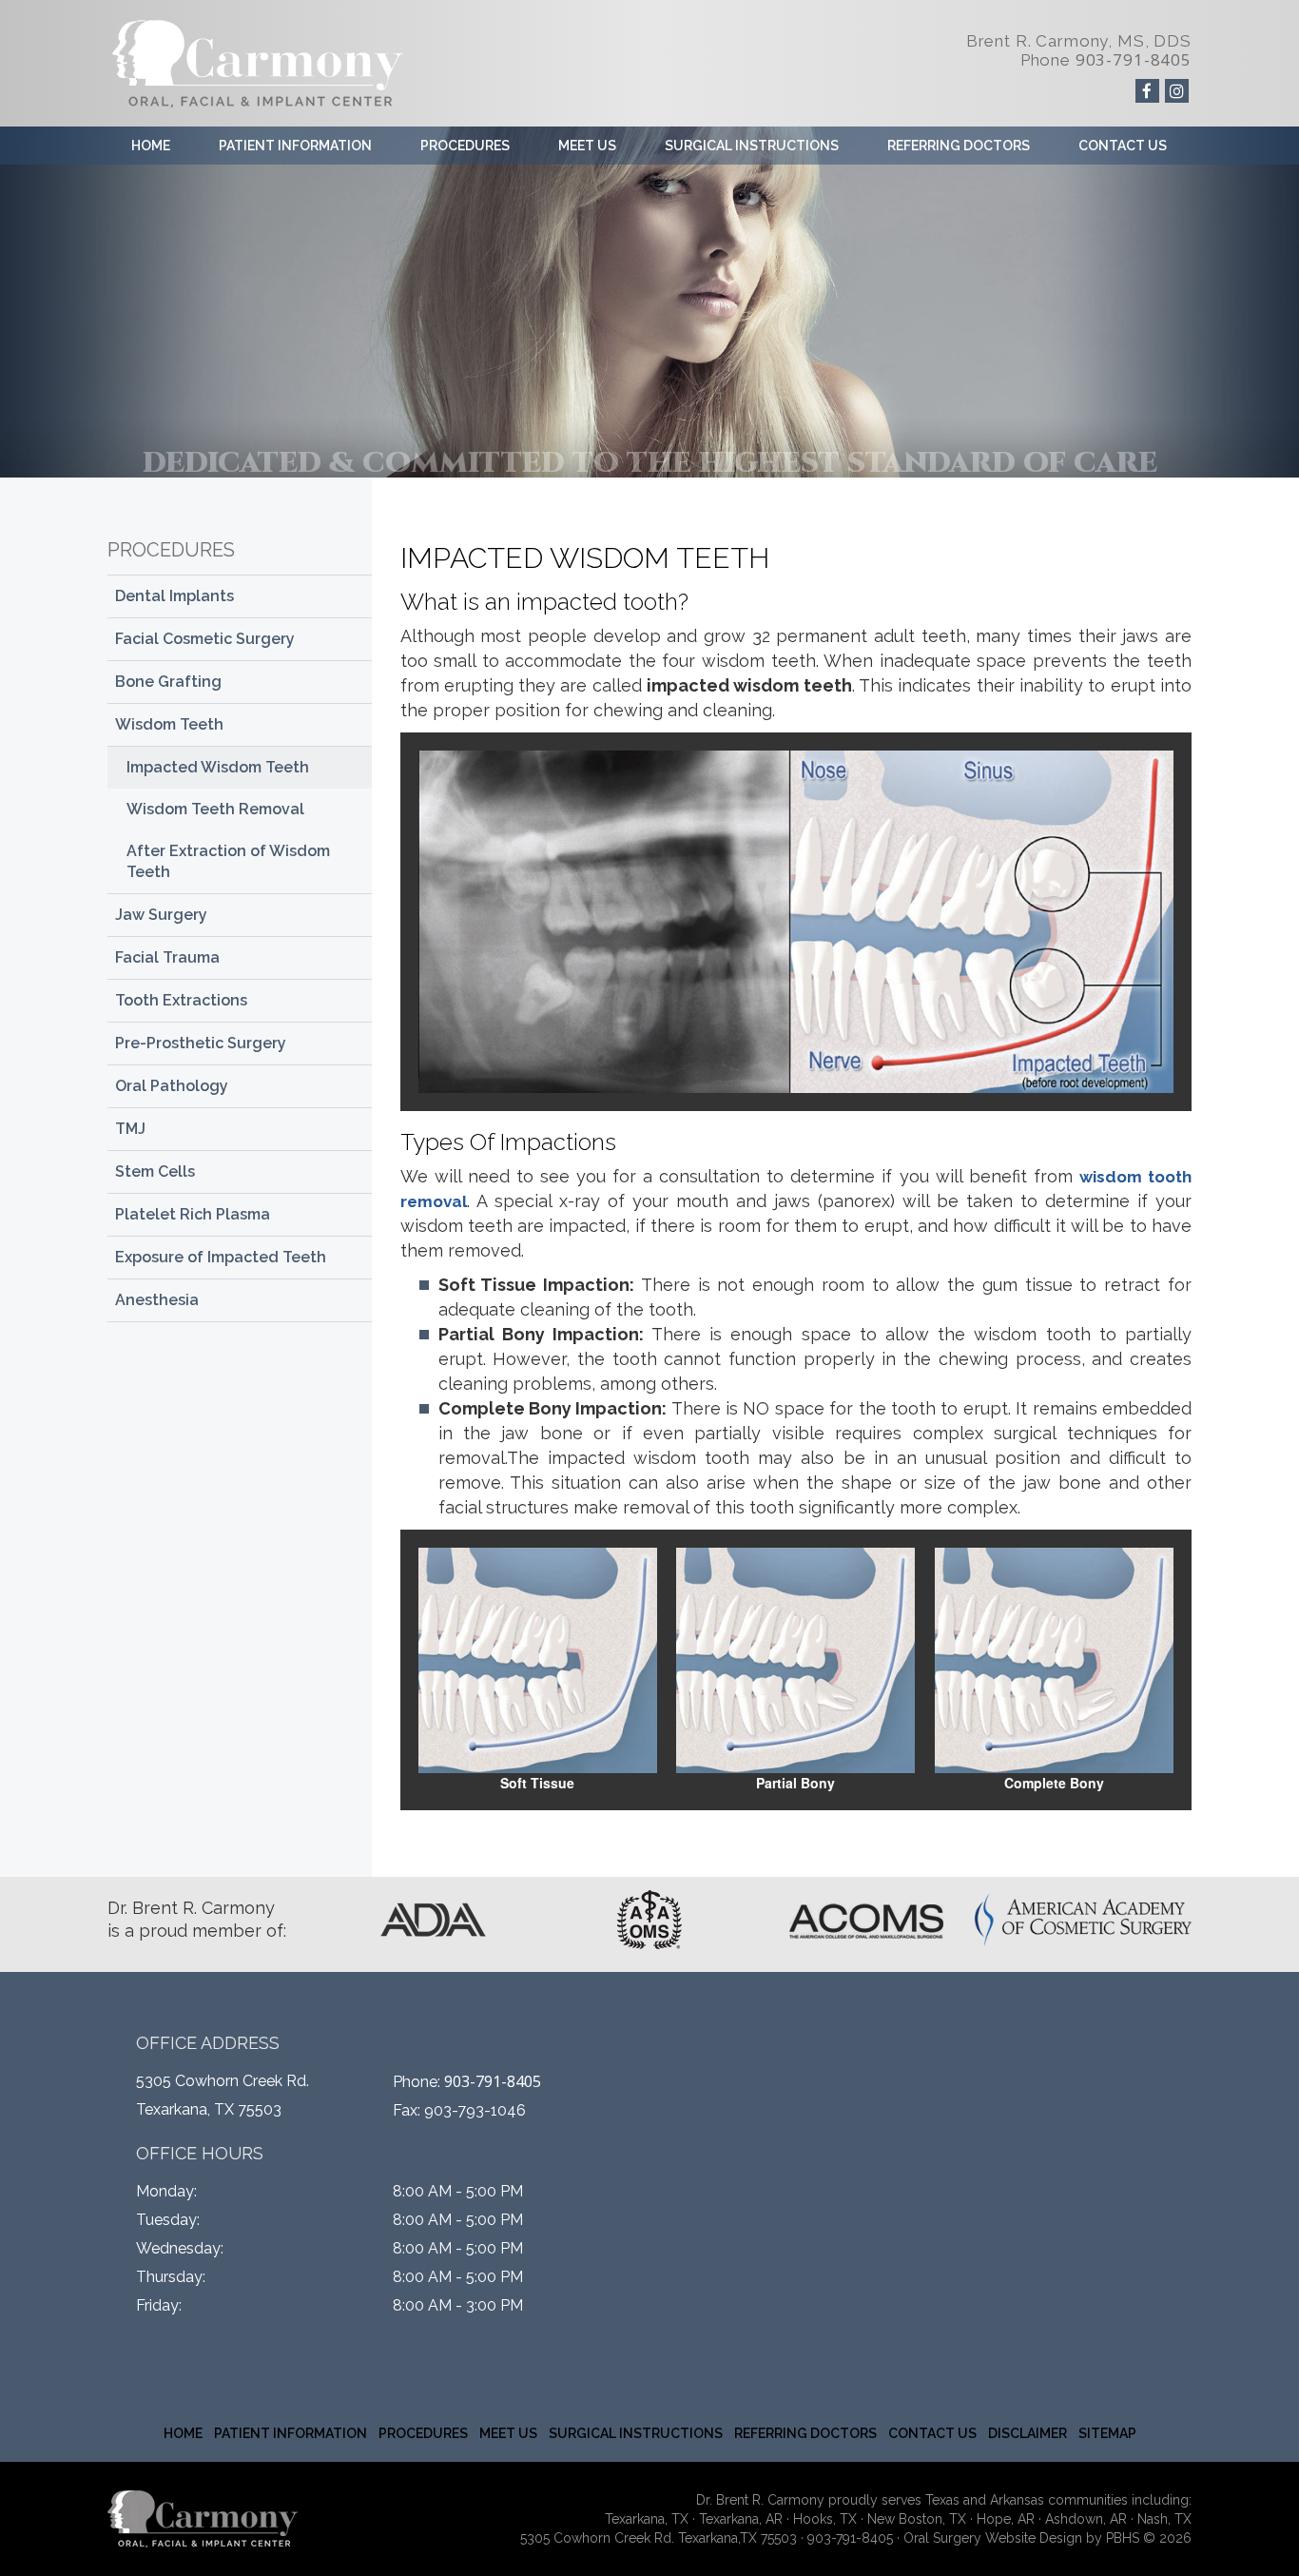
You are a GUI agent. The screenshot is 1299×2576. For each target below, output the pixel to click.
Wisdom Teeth (169, 724)
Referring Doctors (959, 146)
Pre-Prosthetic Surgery (201, 1043)
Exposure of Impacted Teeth (221, 1257)
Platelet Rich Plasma (193, 1214)
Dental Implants (174, 596)
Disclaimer (1028, 2433)
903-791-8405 (1134, 59)
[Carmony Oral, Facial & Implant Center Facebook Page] (1147, 91)
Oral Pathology (172, 1086)
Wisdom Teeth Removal (215, 809)
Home (151, 146)
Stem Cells (155, 1171)
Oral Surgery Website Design (993, 2538)
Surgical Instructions (752, 146)
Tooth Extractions (181, 1000)
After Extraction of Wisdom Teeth (228, 861)
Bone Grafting (168, 682)
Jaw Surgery (161, 915)
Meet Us (587, 146)
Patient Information (295, 146)
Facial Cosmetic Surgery (205, 639)
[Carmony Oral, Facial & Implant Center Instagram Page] (1177, 91)
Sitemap (1107, 2433)
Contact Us (1123, 146)
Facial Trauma (167, 957)
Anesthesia (157, 1300)
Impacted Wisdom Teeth (218, 767)
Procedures (465, 146)
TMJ (130, 1129)
